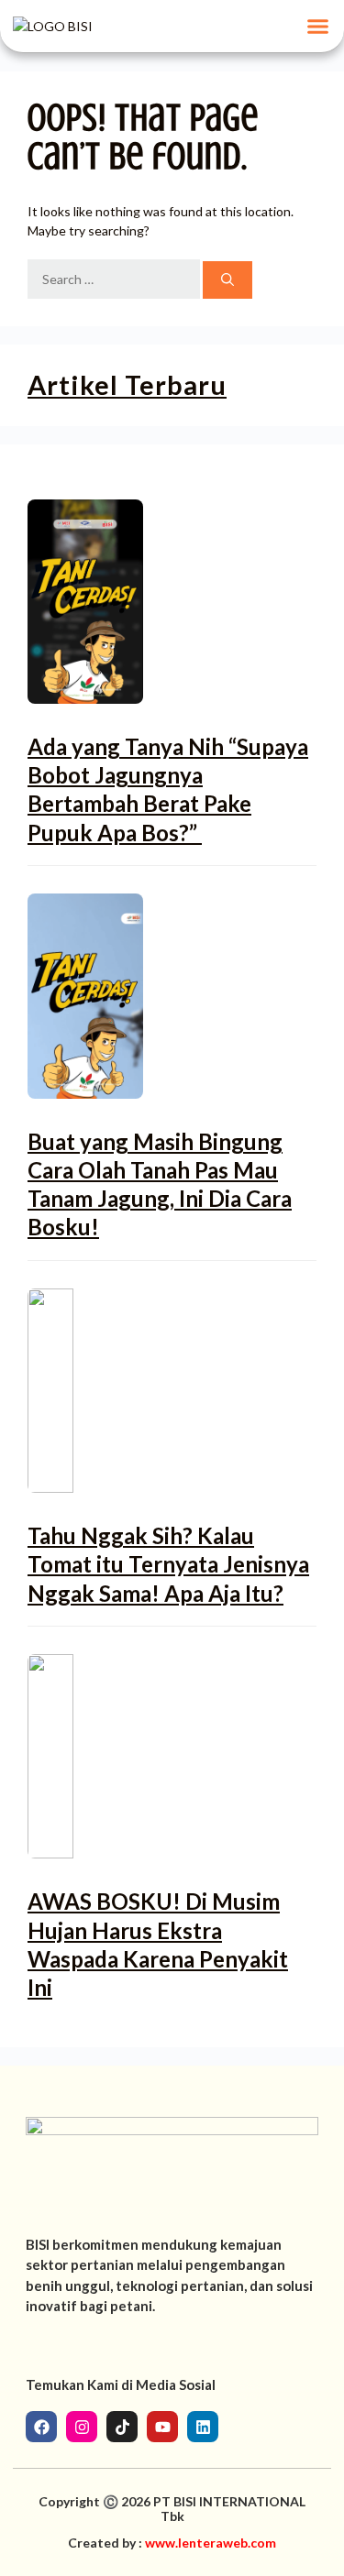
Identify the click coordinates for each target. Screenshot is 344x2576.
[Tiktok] (122, 2427)
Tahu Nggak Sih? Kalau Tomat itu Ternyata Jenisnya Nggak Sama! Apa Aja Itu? (168, 1564)
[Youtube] (162, 2427)
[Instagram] (82, 2427)
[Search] (227, 280)
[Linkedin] (203, 2427)
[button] (318, 27)
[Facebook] (41, 2427)
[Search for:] (115, 280)
